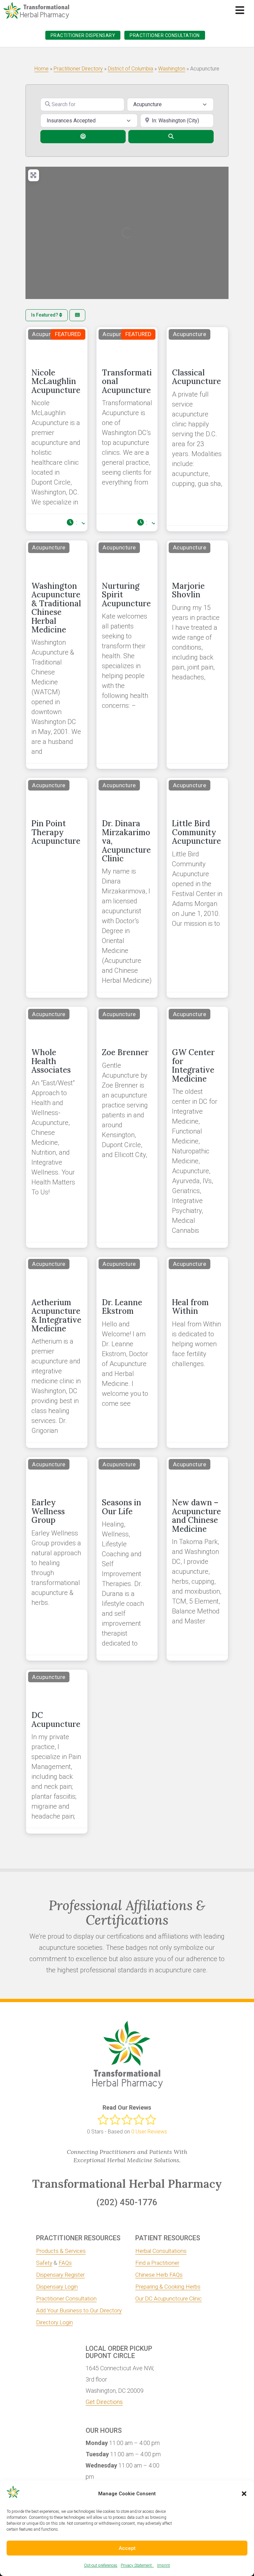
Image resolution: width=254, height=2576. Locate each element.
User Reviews (149, 2132)
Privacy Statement (137, 2565)
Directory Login (54, 2322)
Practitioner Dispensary (83, 35)
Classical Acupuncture (196, 377)
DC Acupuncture (56, 1719)
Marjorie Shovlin (188, 590)
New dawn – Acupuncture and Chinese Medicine (196, 1516)
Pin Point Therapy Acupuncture (56, 832)
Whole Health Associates (51, 1061)
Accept (127, 2548)
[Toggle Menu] (240, 10)
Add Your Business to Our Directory (79, 2310)
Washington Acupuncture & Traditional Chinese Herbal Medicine (56, 608)
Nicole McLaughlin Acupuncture (56, 381)
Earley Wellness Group (48, 1511)
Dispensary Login (57, 2287)
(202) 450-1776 (127, 2202)
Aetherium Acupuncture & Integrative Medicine (56, 1315)
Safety (44, 2263)
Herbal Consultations (161, 2251)
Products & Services (61, 2251)
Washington (172, 69)
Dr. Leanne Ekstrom (122, 1307)
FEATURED (68, 334)
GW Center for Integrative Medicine (193, 1065)
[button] (244, 2494)
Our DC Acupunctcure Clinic (169, 2298)
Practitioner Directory (78, 69)
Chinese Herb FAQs (159, 2275)
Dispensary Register (60, 2275)
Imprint (164, 2565)
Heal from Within (190, 1307)
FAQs (65, 2263)
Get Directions (104, 2402)
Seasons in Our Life (122, 1507)
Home (42, 69)
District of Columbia (130, 69)
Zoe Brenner (125, 1052)
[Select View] (77, 315)
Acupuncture (49, 334)
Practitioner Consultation (165, 35)
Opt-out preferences (101, 2565)
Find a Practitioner (157, 2263)
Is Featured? (45, 315)
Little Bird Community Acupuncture (196, 832)
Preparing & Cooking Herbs (168, 2287)
